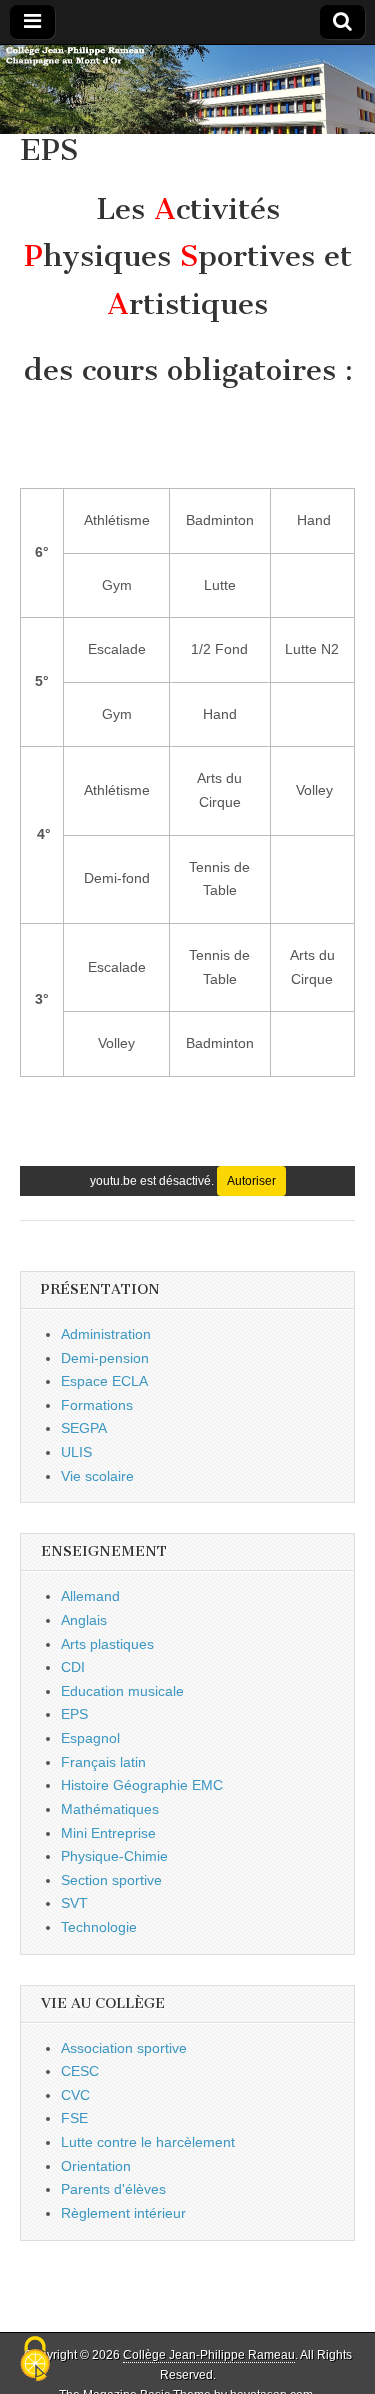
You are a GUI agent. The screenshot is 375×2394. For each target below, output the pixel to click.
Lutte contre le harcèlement (148, 2142)
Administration (106, 1334)
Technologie (99, 1927)
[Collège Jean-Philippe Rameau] (187, 89)
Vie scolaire (97, 1476)
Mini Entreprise (108, 1833)
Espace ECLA (104, 1381)
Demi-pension (105, 1358)
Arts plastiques (107, 1644)
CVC (75, 2095)
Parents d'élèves (113, 2189)
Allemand (90, 1596)
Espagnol (90, 1738)
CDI (73, 1667)
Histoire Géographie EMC (142, 1785)
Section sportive (111, 1880)
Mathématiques (110, 1809)
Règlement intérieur (123, 2213)
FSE (74, 2118)
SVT (74, 1903)
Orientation (96, 2166)
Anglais (84, 1620)
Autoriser (251, 1181)
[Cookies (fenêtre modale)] (35, 2360)
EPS (74, 1714)
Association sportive (124, 2048)
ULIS (76, 1452)
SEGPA (84, 1428)
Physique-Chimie (114, 1856)
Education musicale (122, 1691)
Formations (97, 1405)
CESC (80, 2071)
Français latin (103, 1762)
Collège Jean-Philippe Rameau (209, 2355)
